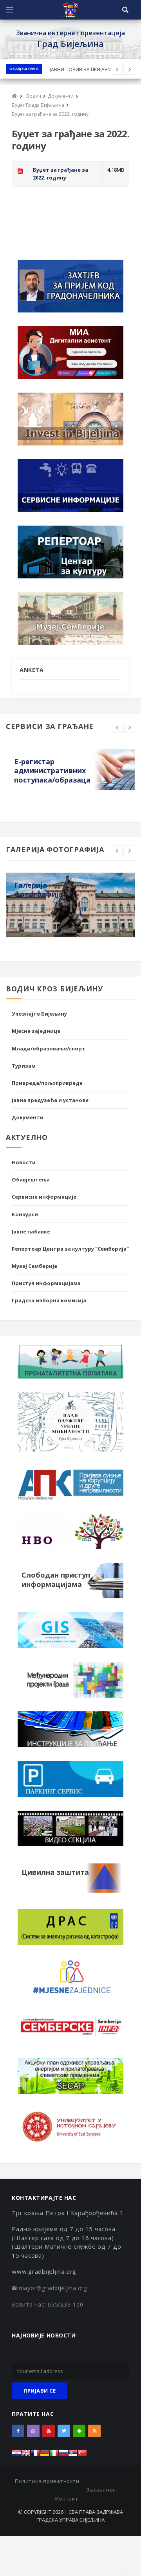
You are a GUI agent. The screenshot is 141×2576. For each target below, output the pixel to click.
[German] (45, 2455)
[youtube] (49, 2431)
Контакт (67, 2499)
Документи (28, 1117)
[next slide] (130, 727)
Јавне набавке (31, 1231)
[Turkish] (82, 2455)
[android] (79, 2431)
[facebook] (18, 2431)
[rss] (94, 2431)
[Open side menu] (9, 10)
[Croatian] (16, 2455)
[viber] (33, 2431)
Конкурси (25, 1214)
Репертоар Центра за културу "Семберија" (70, 1249)
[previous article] (130, 69)
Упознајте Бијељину (39, 1014)
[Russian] (63, 2455)
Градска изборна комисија (49, 1300)
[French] (35, 2455)
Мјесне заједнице (36, 1031)
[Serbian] (73, 2455)
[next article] (117, 69)
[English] (26, 2455)
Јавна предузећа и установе (50, 1100)
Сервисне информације (44, 1197)
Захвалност (102, 2490)
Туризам (24, 1066)
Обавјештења (24, 69)
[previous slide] (117, 727)
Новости (24, 1162)
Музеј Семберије (34, 1266)
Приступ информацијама (46, 1283)
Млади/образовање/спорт (49, 1048)
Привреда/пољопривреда (47, 1083)
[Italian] (54, 2455)
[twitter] (64, 2431)
